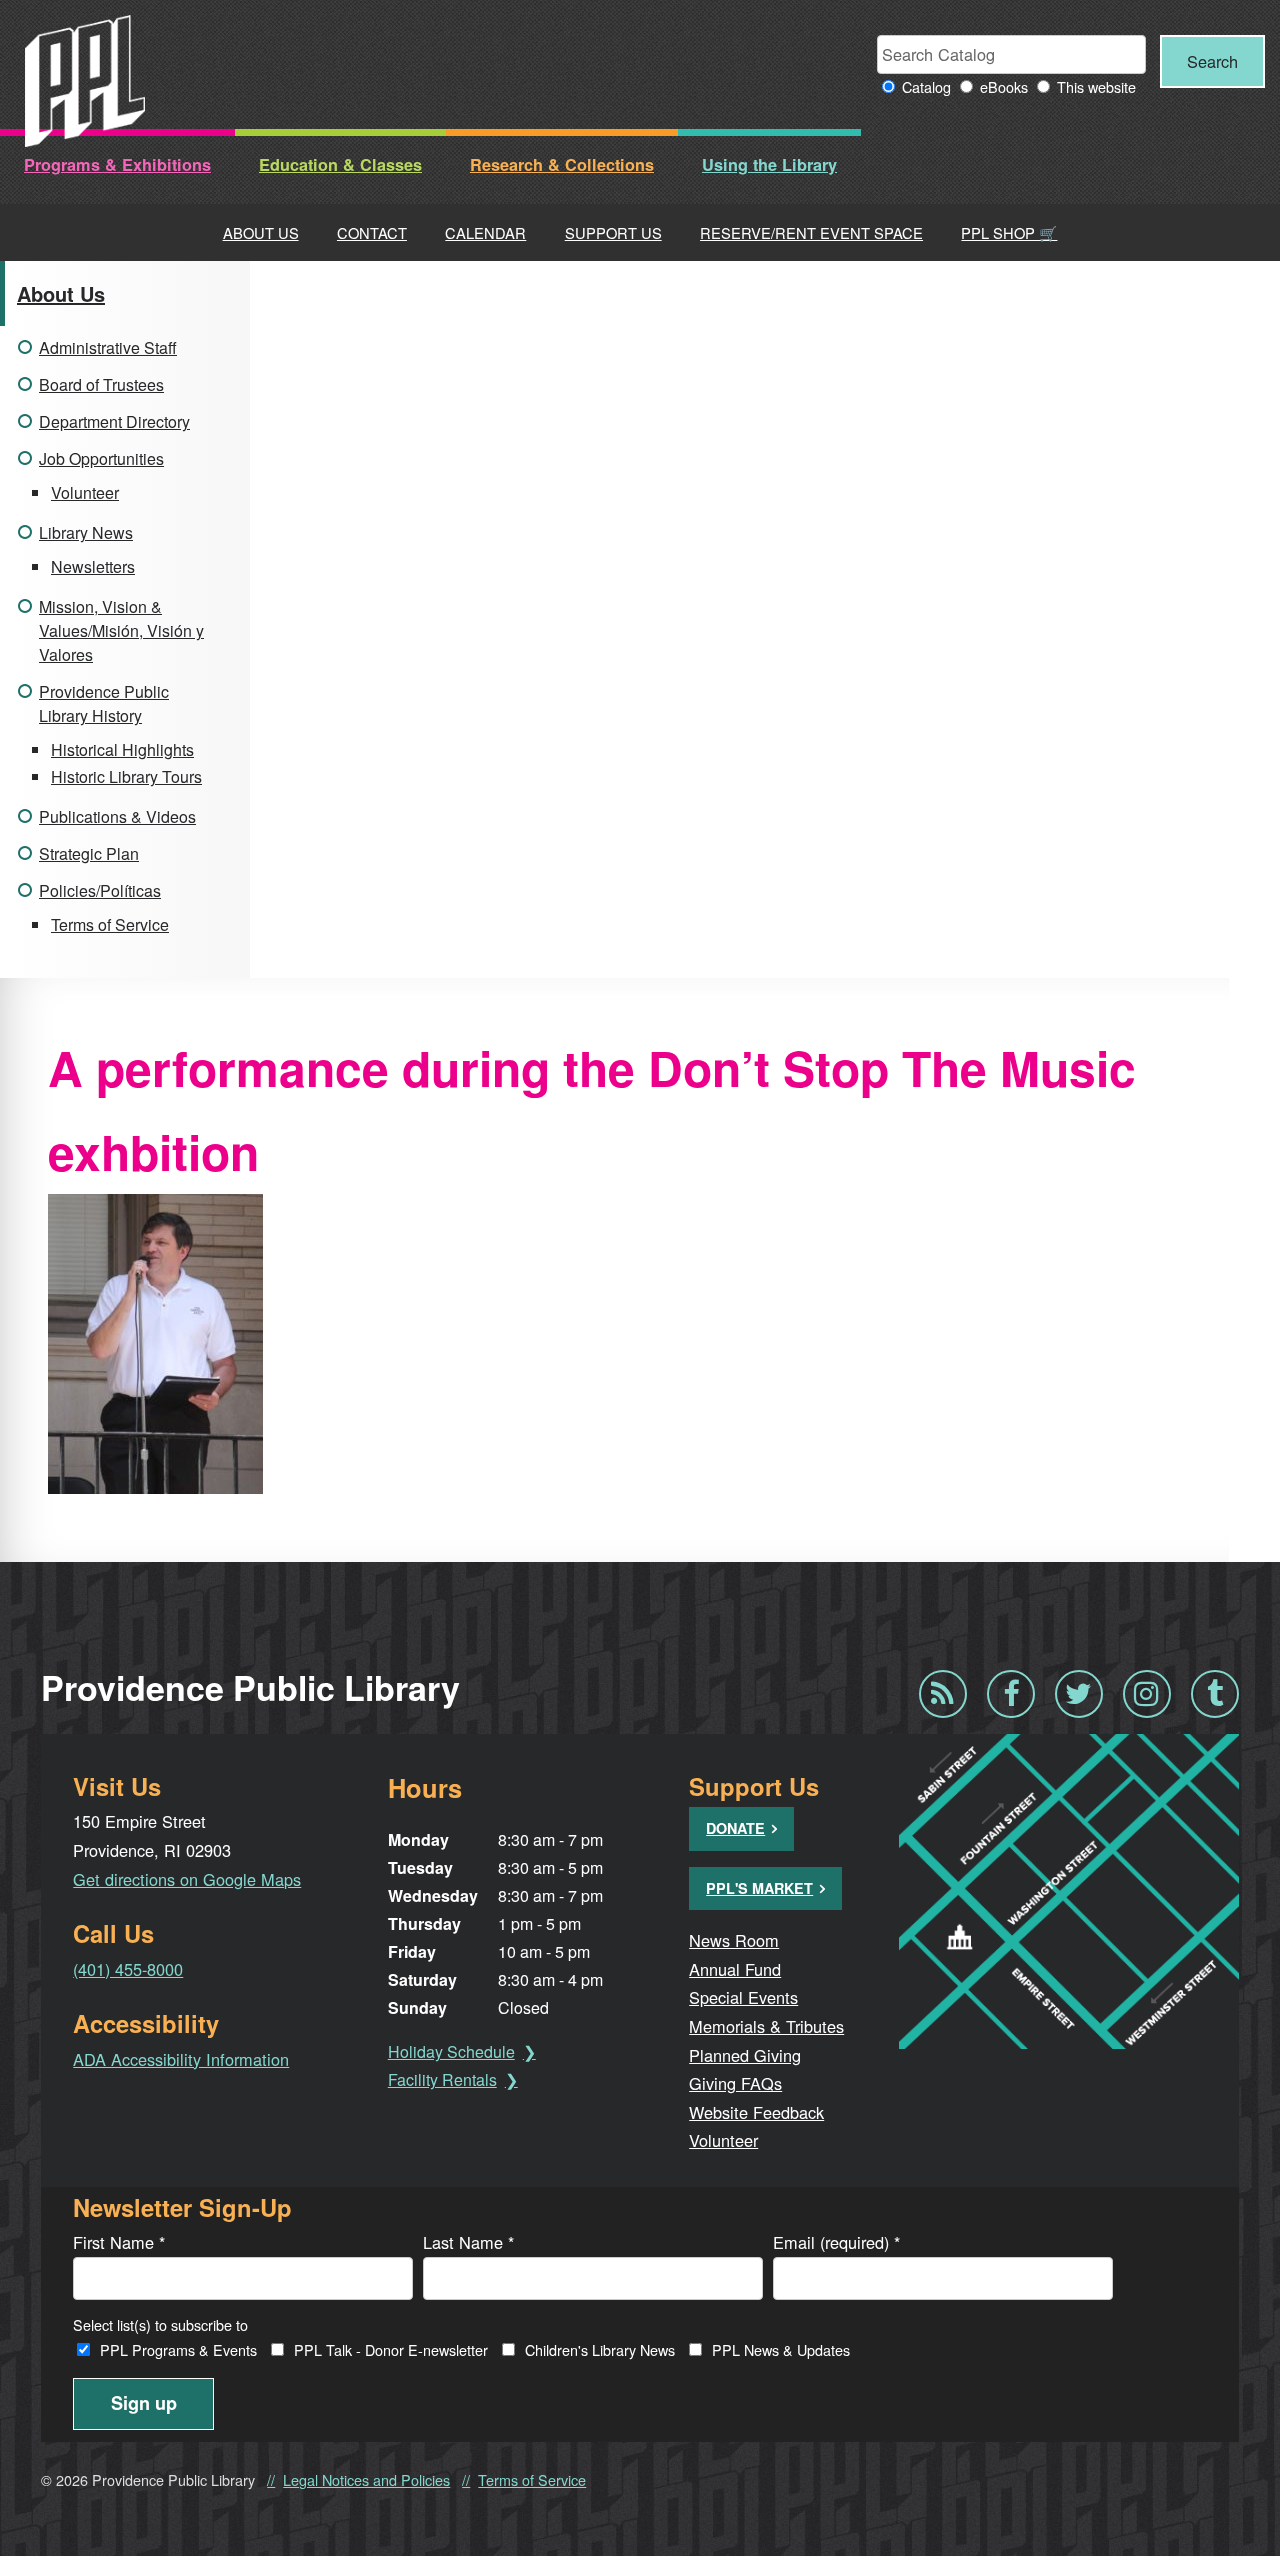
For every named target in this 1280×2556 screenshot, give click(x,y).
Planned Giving (745, 2055)
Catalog (926, 86)
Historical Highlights (122, 749)
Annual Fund (735, 1969)
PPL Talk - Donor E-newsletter (391, 2349)
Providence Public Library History (104, 703)
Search (1212, 61)
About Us (261, 232)
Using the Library (769, 164)
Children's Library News (600, 2349)
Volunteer (85, 492)
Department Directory (114, 421)
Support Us (613, 232)
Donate (735, 1828)
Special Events (743, 1997)
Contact (372, 232)
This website (1096, 86)
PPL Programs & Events (178, 2349)
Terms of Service (110, 924)
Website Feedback (756, 2112)
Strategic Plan (89, 853)
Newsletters (93, 566)
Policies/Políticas (100, 890)
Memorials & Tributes (766, 2026)
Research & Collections (562, 164)
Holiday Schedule (451, 2051)
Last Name (468, 2242)
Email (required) (836, 2242)
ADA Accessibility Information (181, 2059)
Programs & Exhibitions (117, 164)
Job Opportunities (101, 458)
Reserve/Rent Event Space (811, 232)
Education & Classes (340, 164)
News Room (734, 1940)
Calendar (485, 232)
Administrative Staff (108, 347)
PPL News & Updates (781, 2349)
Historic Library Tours (126, 776)
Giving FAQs (735, 2083)
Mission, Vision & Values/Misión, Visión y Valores (121, 630)
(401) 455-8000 (128, 1969)
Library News (86, 532)
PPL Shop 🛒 (1009, 232)
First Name (119, 2242)
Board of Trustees (101, 384)
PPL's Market (759, 1888)
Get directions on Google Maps (187, 1879)
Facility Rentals (442, 2079)
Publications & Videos (117, 816)
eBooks (1004, 86)
